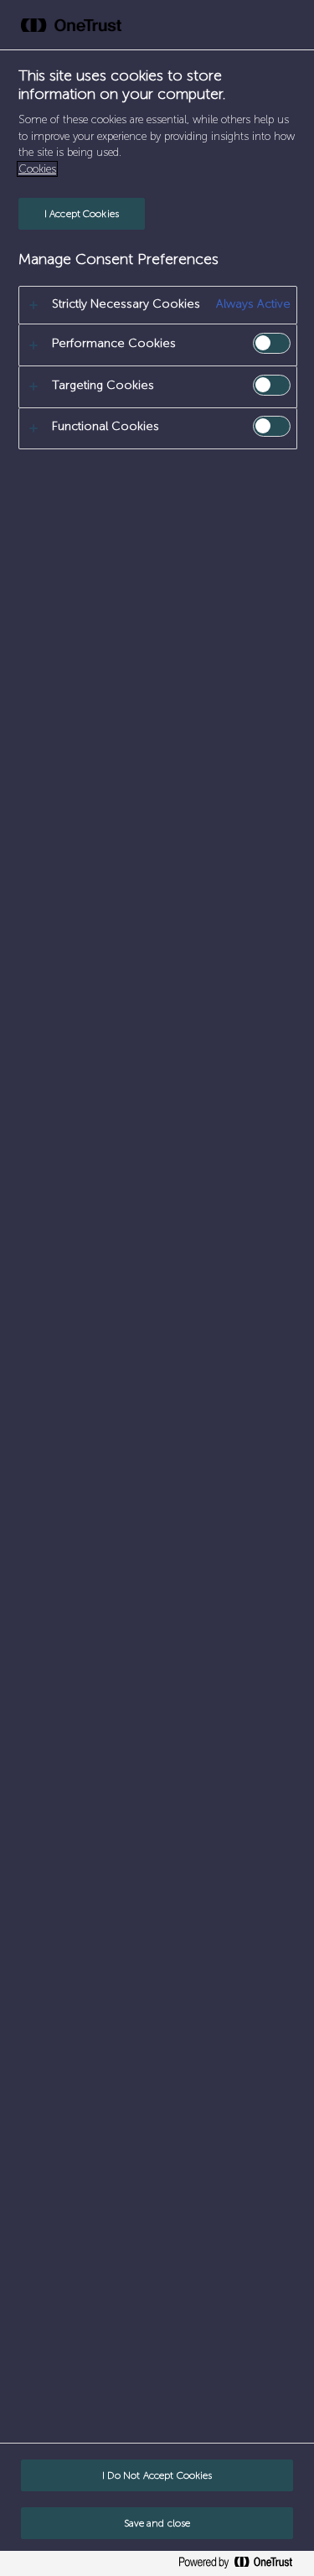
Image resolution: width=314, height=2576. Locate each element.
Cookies (37, 169)
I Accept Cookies (82, 214)
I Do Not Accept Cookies (157, 2475)
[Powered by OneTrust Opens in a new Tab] (242, 2566)
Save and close (157, 2523)
